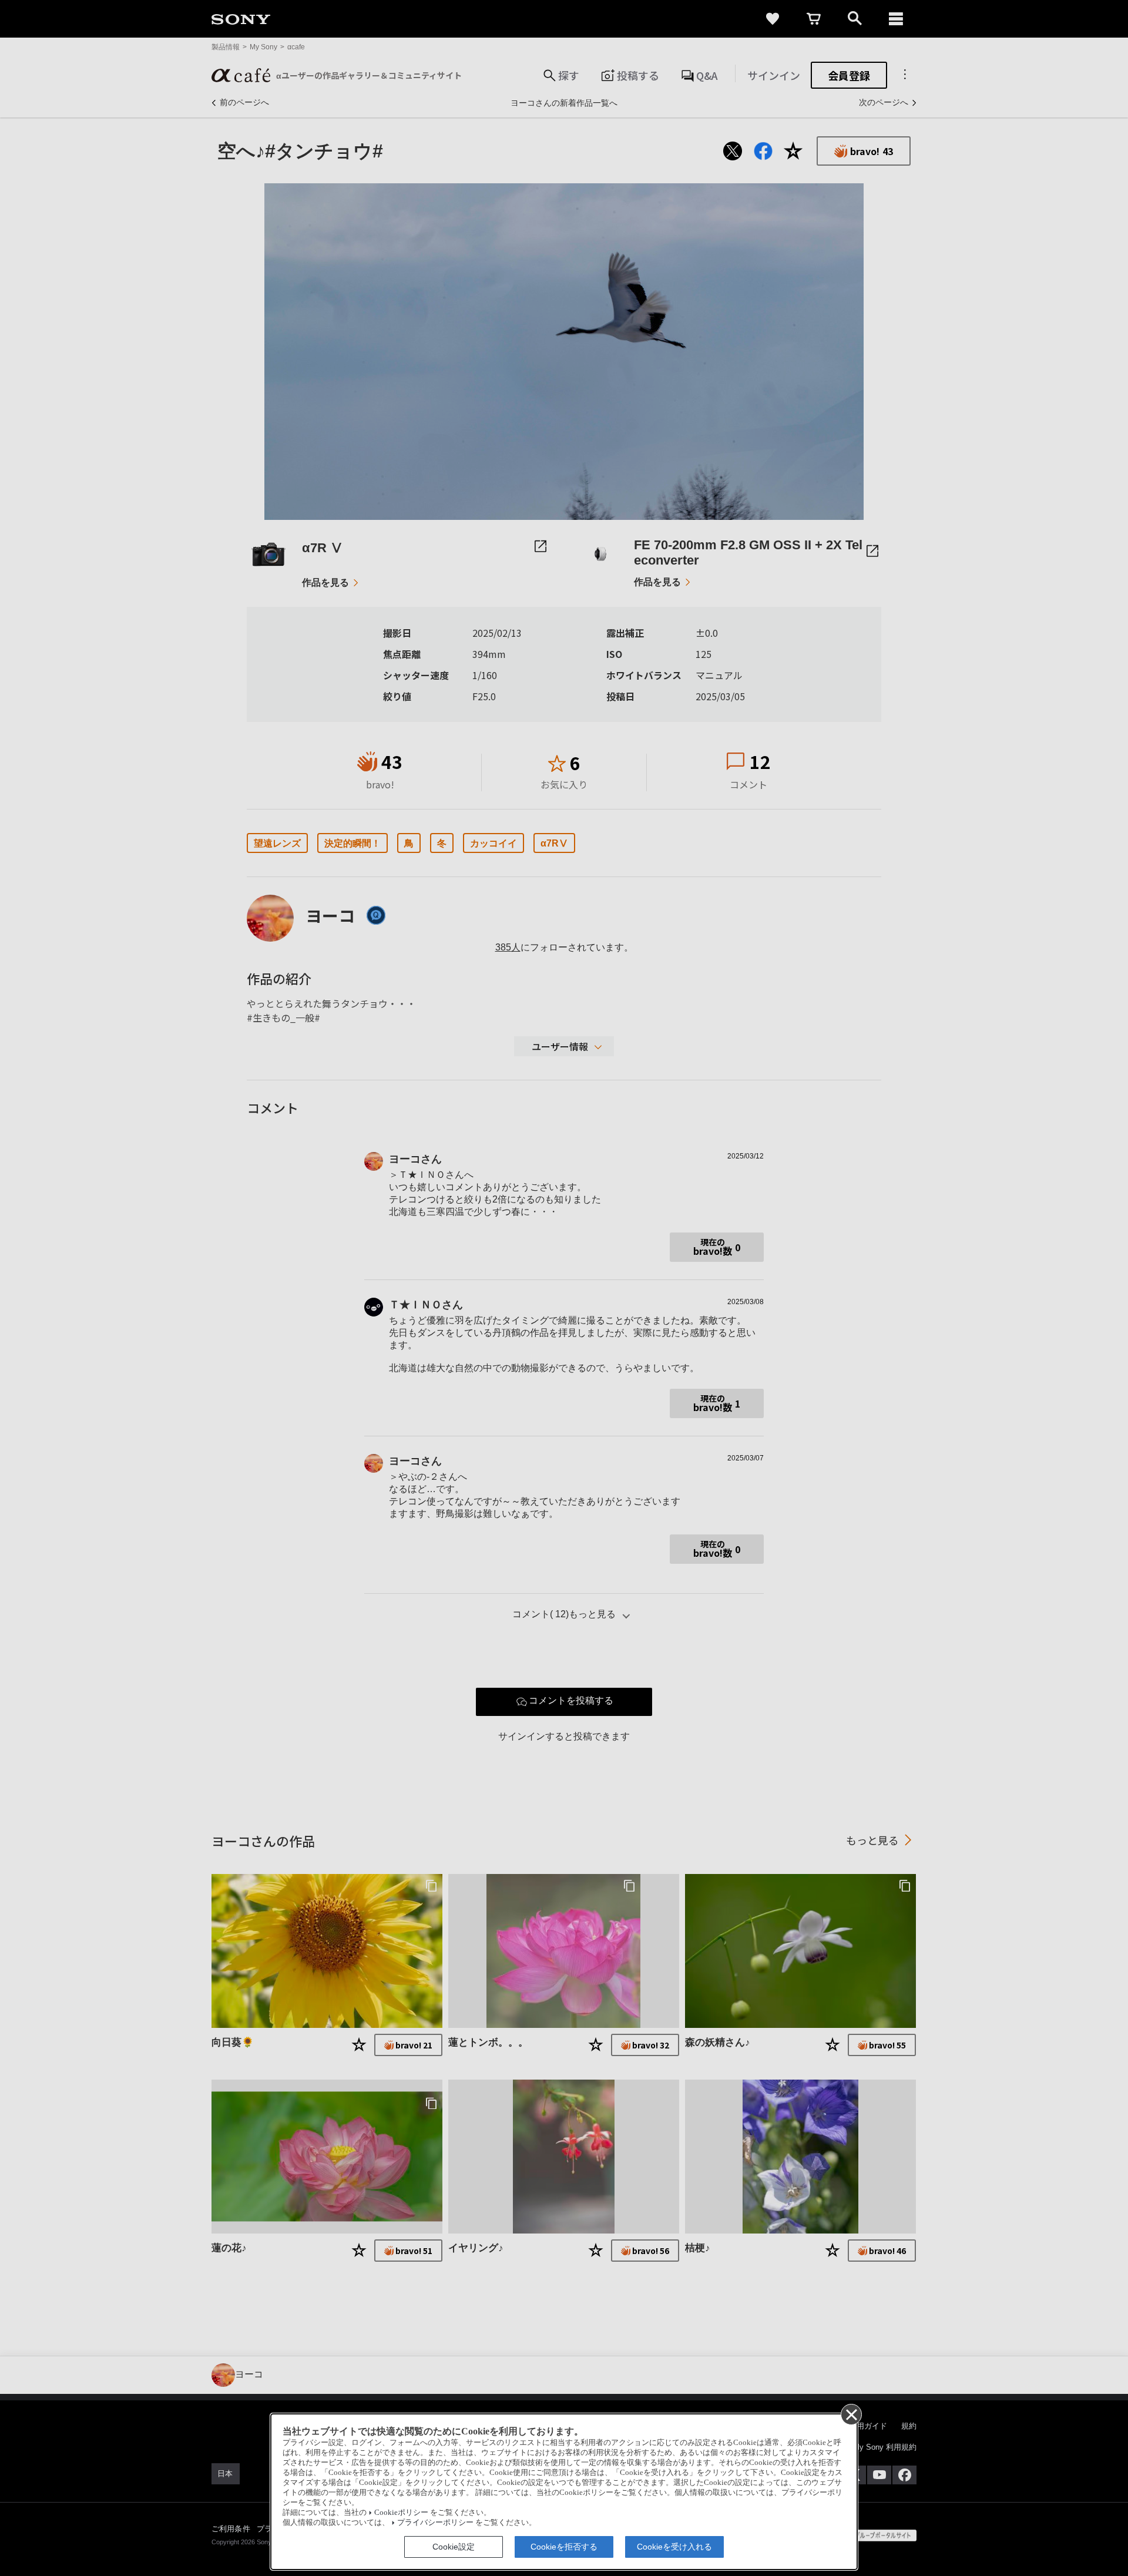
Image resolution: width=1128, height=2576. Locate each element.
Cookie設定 (454, 2547)
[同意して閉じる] (851, 2414)
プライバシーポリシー (435, 2523)
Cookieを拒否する (564, 2547)
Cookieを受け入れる (674, 2547)
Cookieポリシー (401, 2513)
